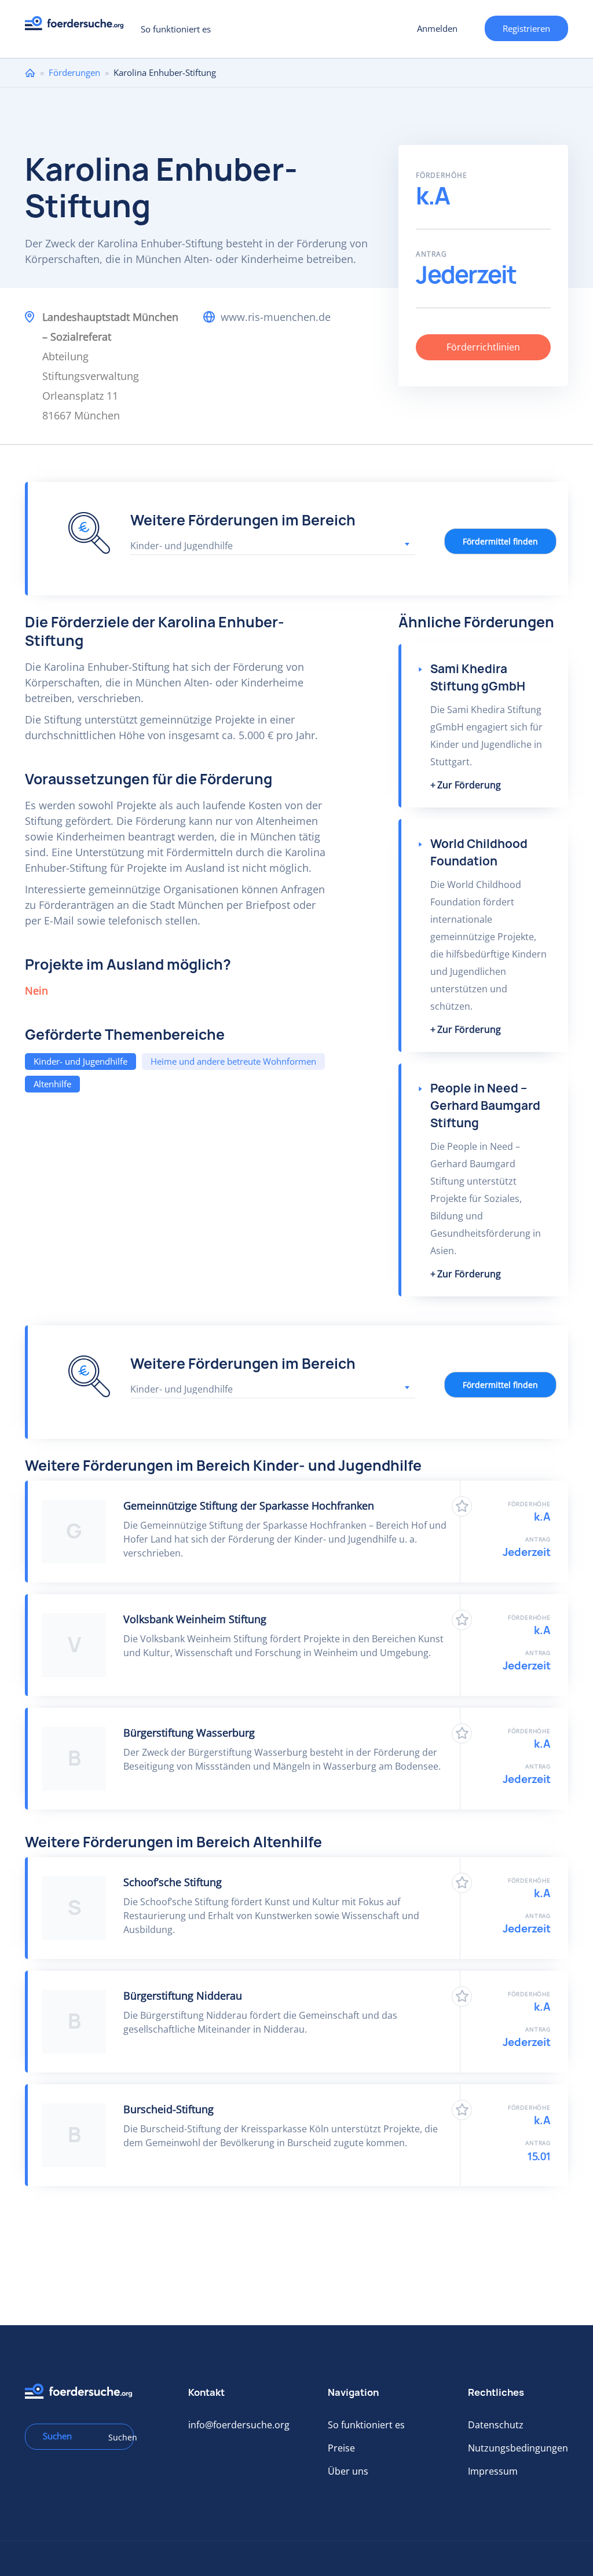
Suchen (117, 2437)
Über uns (348, 2471)
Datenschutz (496, 2425)
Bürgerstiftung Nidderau (183, 1996)
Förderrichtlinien (483, 347)
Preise (341, 2448)
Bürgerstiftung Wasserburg (189, 1733)
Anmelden (437, 28)
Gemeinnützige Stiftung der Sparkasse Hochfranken (249, 1506)
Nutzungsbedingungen (518, 2448)
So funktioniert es (176, 29)
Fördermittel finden (500, 541)
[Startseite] (78, 26)
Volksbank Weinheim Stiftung (195, 1619)
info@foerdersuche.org (239, 2425)
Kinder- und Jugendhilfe (80, 1061)
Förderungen (74, 72)
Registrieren (526, 28)
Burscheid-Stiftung (169, 2109)
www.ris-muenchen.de (276, 317)
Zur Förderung (469, 785)
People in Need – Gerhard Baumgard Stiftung (485, 1106)
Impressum (493, 2471)
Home (30, 73)
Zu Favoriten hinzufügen (462, 1506)
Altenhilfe (52, 1084)
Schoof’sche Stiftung (173, 1882)
